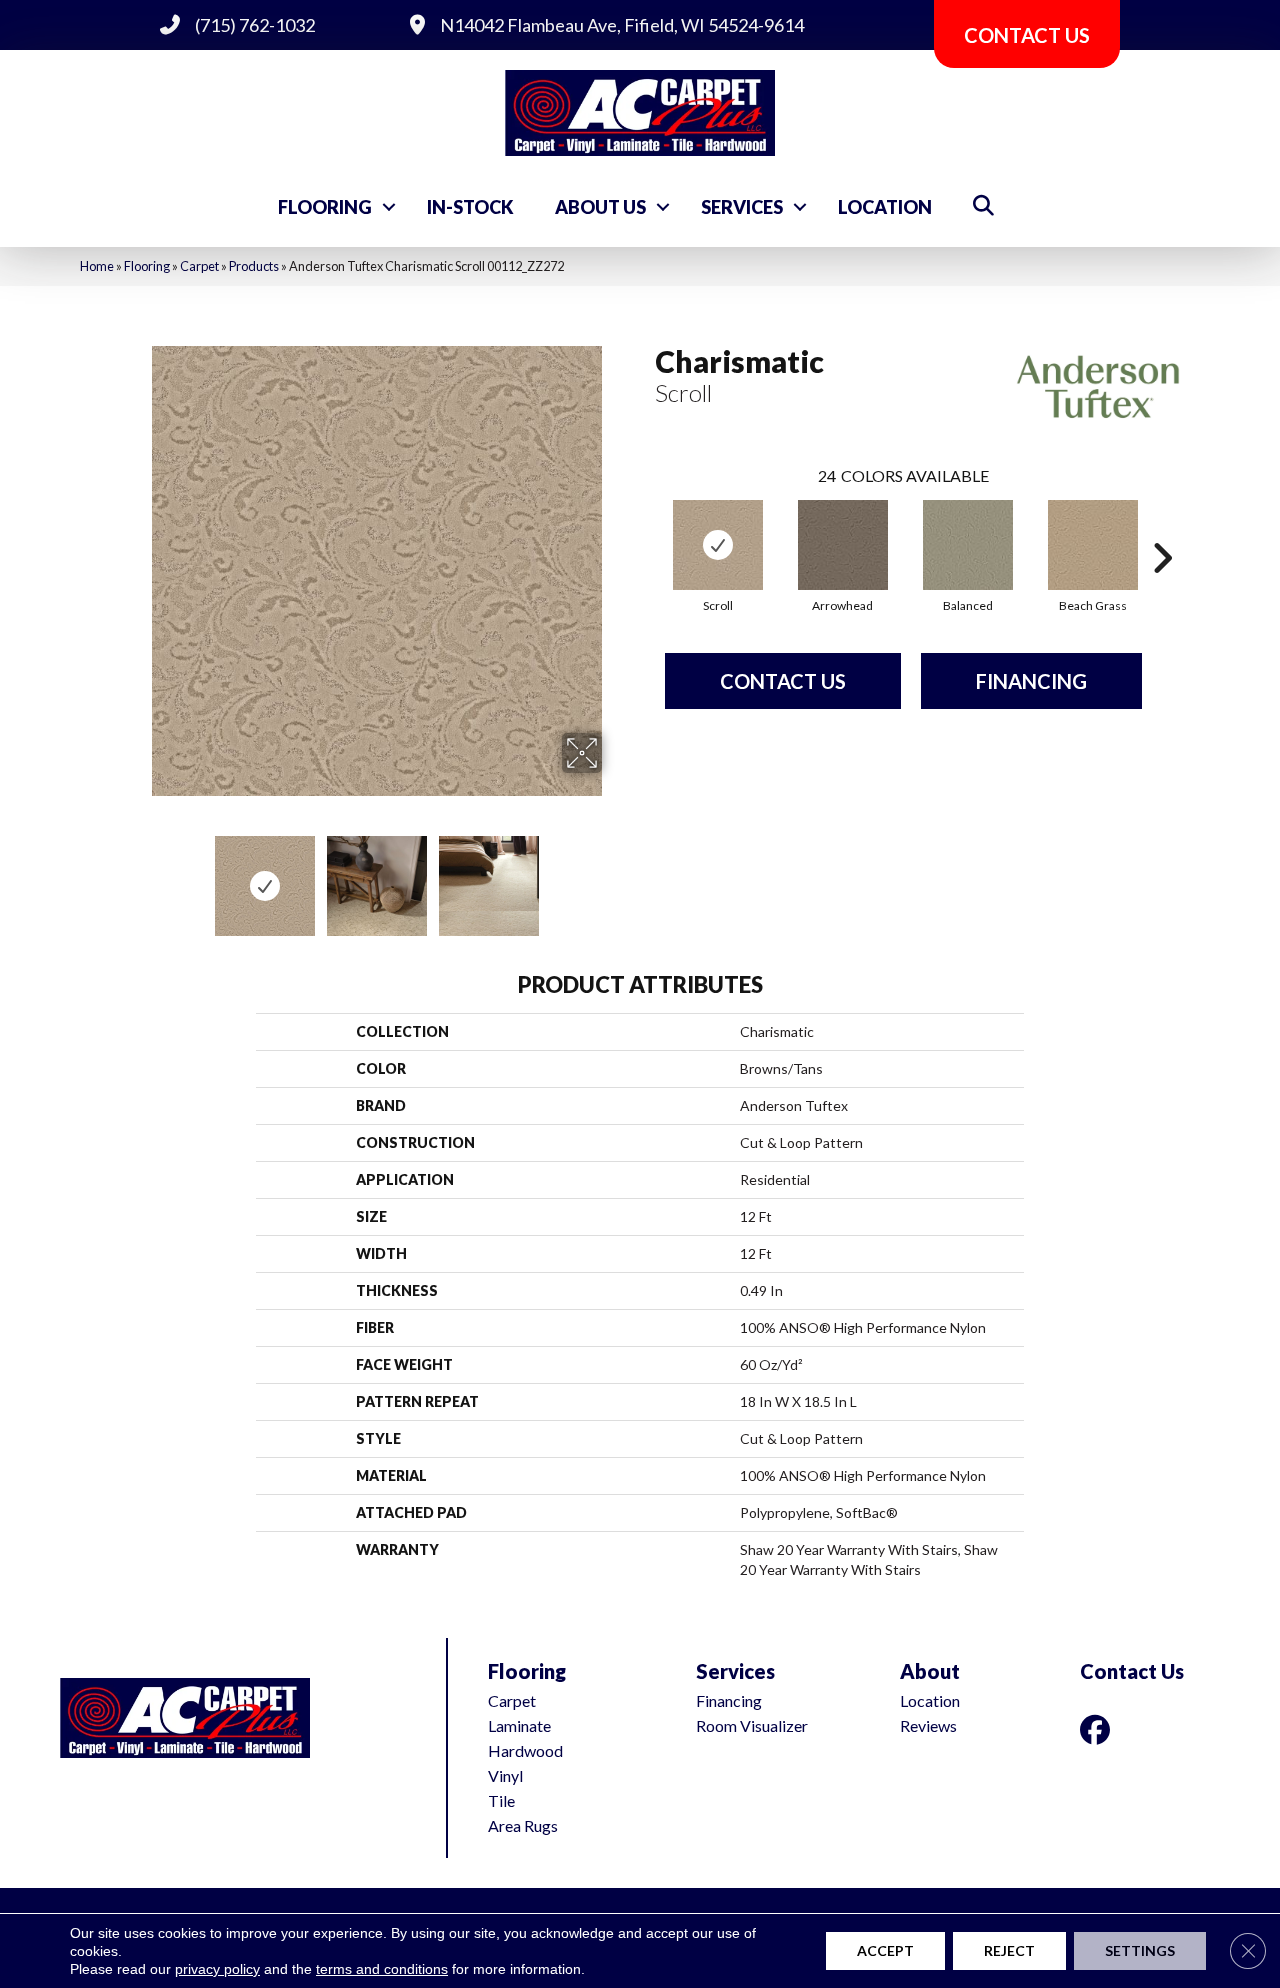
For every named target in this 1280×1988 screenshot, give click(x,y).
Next (615, 876)
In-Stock (470, 207)
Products (254, 266)
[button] (389, 207)
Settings (1140, 1950)
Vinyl (505, 1775)
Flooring (325, 207)
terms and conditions (382, 1969)
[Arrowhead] (843, 545)
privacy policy (217, 1969)
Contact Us (783, 681)
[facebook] (1099, 1729)
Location (885, 207)
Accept (885, 1950)
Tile (501, 1800)
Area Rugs (523, 1825)
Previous (138, 876)
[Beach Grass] (1093, 545)
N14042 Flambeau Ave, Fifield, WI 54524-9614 (622, 25)
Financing (1031, 681)
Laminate (519, 1725)
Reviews (928, 1725)
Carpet (199, 266)
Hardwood (525, 1750)
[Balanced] (968, 545)
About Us (600, 207)
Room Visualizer (752, 1725)
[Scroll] (718, 545)
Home (97, 266)
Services (742, 207)
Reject (1009, 1950)
